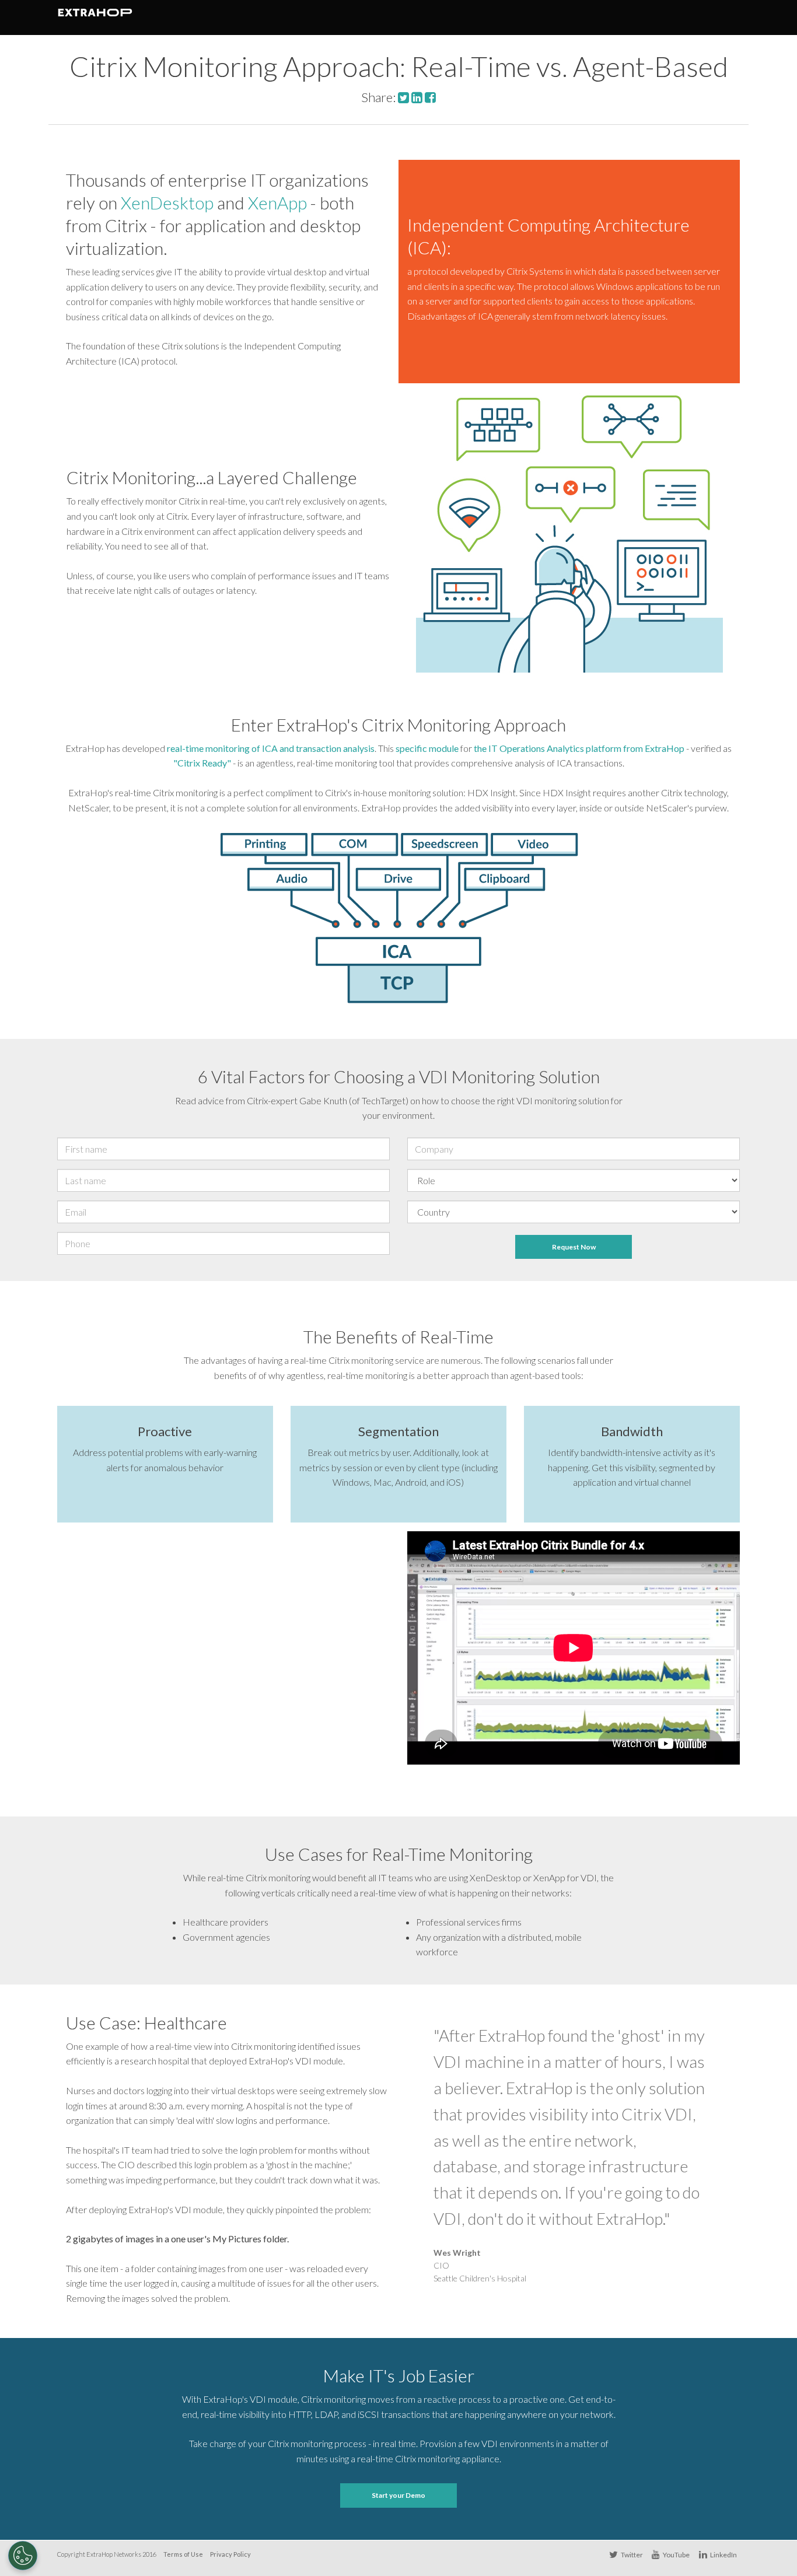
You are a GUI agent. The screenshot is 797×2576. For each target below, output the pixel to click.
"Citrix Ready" (202, 763)
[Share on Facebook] (430, 97)
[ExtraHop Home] (102, 17)
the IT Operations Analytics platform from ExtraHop (579, 748)
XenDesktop (167, 202)
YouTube (676, 2555)
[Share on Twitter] (403, 97)
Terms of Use (183, 2554)
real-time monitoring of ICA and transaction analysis (271, 748)
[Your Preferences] (23, 2556)
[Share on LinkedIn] (417, 97)
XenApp (277, 202)
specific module (427, 748)
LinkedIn (723, 2555)
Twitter (631, 2555)
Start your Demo (398, 2495)
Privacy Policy (230, 2554)
